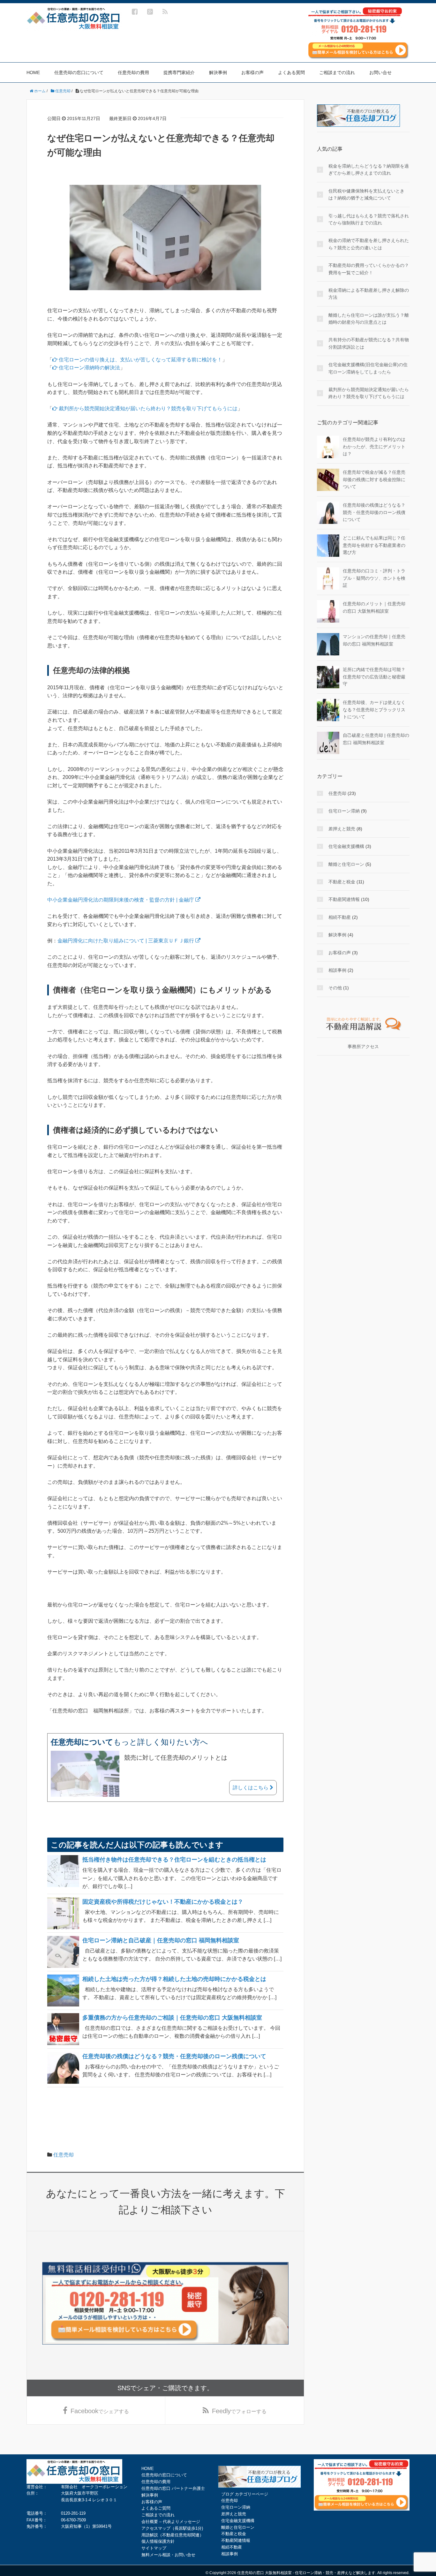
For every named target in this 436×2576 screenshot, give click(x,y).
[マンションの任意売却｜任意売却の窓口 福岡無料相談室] (328, 644)
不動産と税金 (342, 882)
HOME (33, 72)
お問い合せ (380, 72)
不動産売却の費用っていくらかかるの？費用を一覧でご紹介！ (369, 269)
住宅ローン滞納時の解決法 (89, 368)
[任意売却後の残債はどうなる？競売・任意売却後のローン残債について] (328, 512)
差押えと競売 (342, 829)
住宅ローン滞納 (344, 811)
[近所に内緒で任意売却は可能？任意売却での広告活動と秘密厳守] (328, 677)
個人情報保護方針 (158, 2541)
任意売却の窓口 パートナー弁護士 (173, 2488)
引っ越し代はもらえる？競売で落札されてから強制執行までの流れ (369, 219)
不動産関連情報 (344, 899)
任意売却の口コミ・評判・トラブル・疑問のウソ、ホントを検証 (374, 578)
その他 (335, 988)
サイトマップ (154, 2548)
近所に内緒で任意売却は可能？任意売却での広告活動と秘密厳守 (374, 677)
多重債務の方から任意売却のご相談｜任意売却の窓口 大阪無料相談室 (172, 2018)
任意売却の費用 (133, 72)
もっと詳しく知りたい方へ (129, 1742)
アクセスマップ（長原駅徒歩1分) (172, 2528)
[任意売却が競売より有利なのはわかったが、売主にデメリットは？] (328, 447)
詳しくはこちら (251, 1788)
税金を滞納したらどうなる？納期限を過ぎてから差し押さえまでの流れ (369, 170)
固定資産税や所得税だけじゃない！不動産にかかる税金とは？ (163, 1902)
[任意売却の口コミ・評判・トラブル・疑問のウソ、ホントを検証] (328, 578)
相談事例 (337, 970)
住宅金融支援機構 (346, 846)
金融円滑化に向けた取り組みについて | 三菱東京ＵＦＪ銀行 (126, 941)
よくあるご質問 (156, 2508)
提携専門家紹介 (179, 72)
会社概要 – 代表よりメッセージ (171, 2522)
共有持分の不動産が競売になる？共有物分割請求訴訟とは (369, 343)
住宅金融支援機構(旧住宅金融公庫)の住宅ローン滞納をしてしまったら (368, 368)
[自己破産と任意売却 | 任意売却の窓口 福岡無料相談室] (328, 743)
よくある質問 (291, 72)
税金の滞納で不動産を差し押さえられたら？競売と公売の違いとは (369, 244)
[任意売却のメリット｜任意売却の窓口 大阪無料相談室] (328, 611)
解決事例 (218, 72)
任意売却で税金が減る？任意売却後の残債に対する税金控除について (374, 479)
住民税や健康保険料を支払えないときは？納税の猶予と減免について (366, 194)
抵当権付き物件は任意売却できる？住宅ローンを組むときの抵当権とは (174, 1860)
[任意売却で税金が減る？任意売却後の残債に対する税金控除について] (328, 480)
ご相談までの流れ (337, 72)
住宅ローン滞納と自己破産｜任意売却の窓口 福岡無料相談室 (161, 1940)
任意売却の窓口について (79, 72)
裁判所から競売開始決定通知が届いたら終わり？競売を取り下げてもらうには (147, 408)
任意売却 (64, 2155)
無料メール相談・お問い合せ (168, 2555)
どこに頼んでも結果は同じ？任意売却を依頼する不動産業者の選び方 (374, 545)
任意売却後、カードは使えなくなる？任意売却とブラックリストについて (374, 710)
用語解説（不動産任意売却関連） (173, 2535)
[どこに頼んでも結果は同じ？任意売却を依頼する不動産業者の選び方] (328, 545)
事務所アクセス (363, 1046)
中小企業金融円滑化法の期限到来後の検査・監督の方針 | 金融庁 (121, 900)
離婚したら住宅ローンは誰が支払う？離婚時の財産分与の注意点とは (369, 319)
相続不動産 (340, 917)
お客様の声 (252, 72)
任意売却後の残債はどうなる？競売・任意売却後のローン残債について (174, 2056)
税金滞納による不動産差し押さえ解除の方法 (369, 294)
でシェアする (100, 2411)
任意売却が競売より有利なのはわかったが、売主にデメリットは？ (374, 446)
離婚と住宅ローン (346, 864)
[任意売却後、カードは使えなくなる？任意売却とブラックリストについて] (328, 710)
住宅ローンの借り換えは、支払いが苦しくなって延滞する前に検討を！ (140, 360)
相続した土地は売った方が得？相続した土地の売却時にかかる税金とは (174, 1979)
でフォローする (239, 2411)
